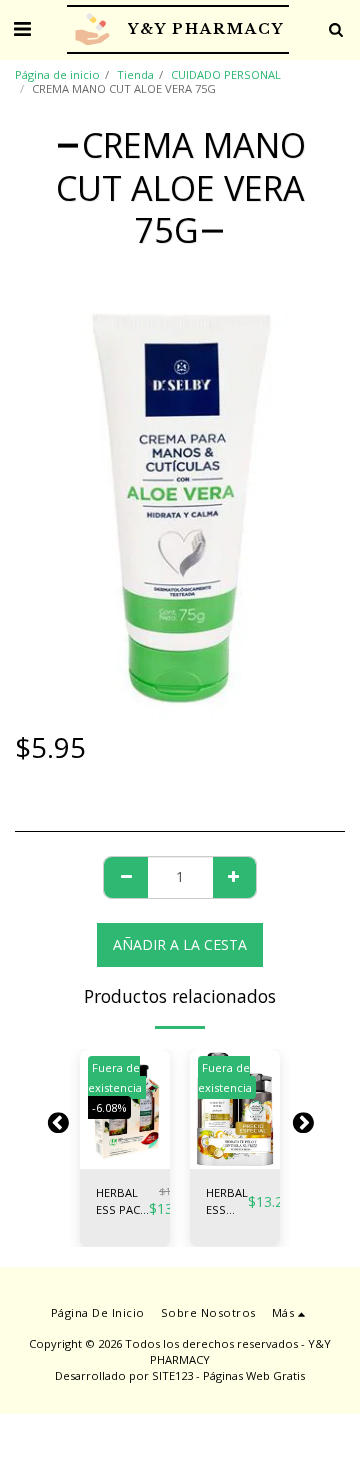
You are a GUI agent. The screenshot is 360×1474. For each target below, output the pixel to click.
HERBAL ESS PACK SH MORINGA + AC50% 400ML (122, 1202)
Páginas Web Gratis (254, 1375)
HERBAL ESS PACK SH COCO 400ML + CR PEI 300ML (227, 1202)
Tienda (135, 74)
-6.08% (109, 1107)
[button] (22, 28)
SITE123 (172, 1375)
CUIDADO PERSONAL (226, 74)
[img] (235, 1109)
